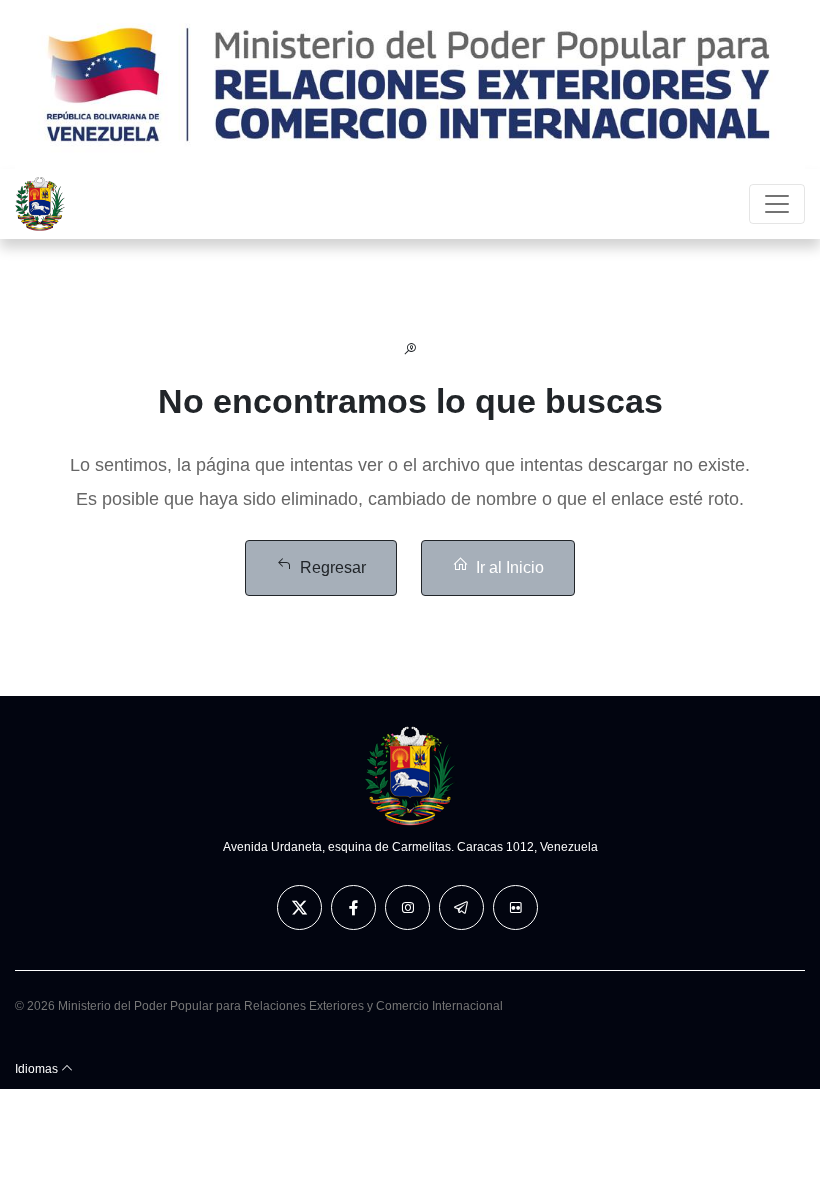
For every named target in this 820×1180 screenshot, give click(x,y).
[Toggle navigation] (777, 204)
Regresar (333, 567)
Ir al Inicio (510, 567)
